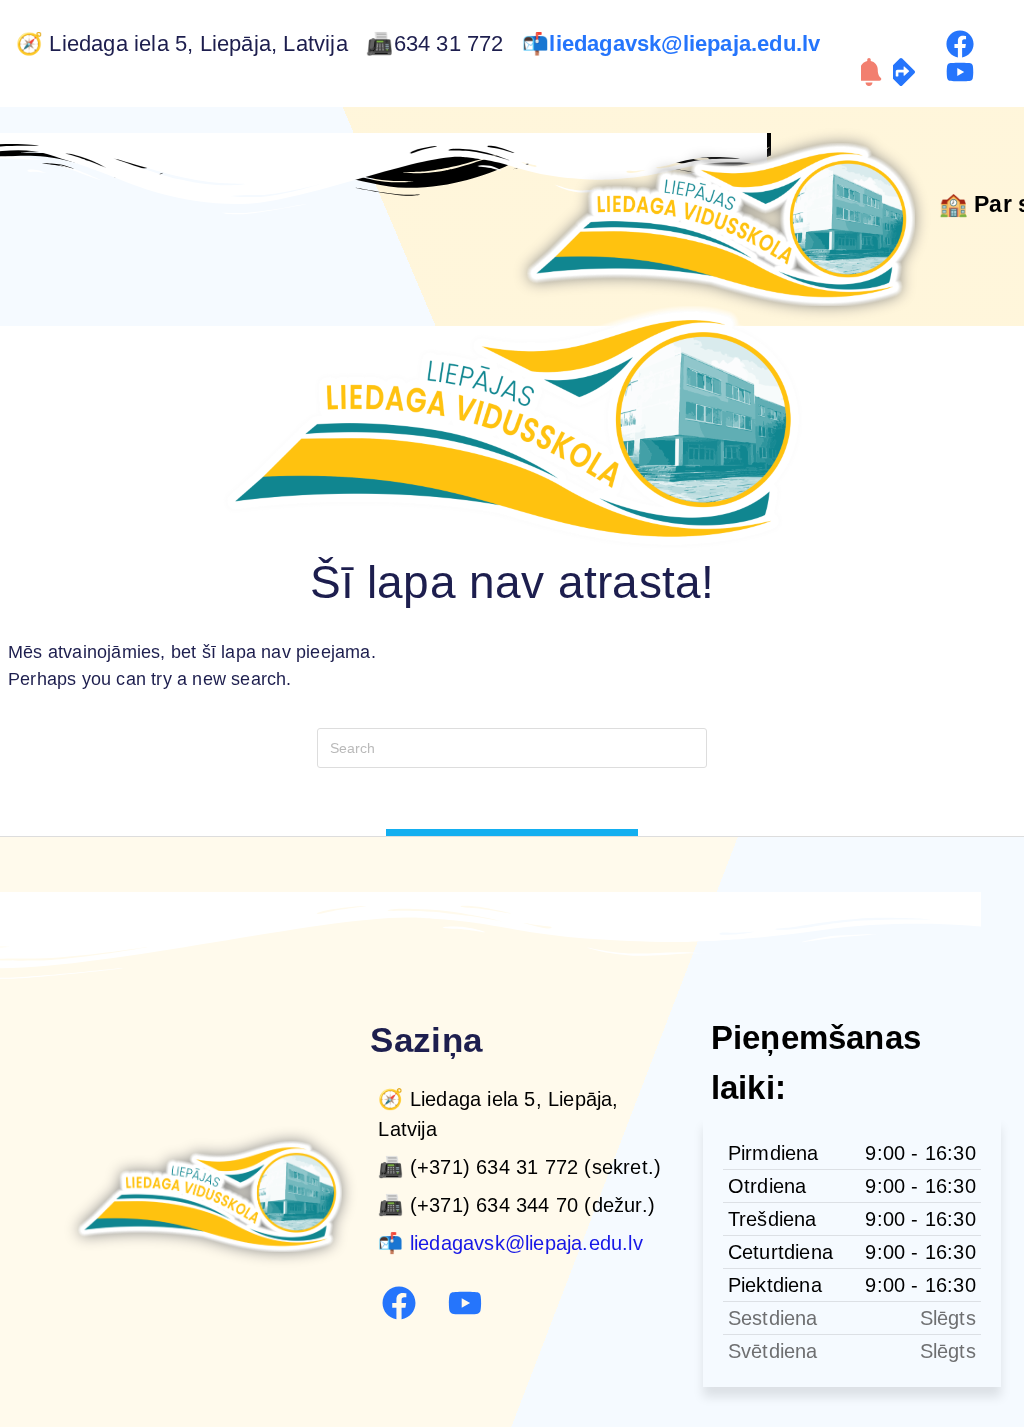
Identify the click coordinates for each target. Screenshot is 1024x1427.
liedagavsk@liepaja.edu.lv (687, 44)
